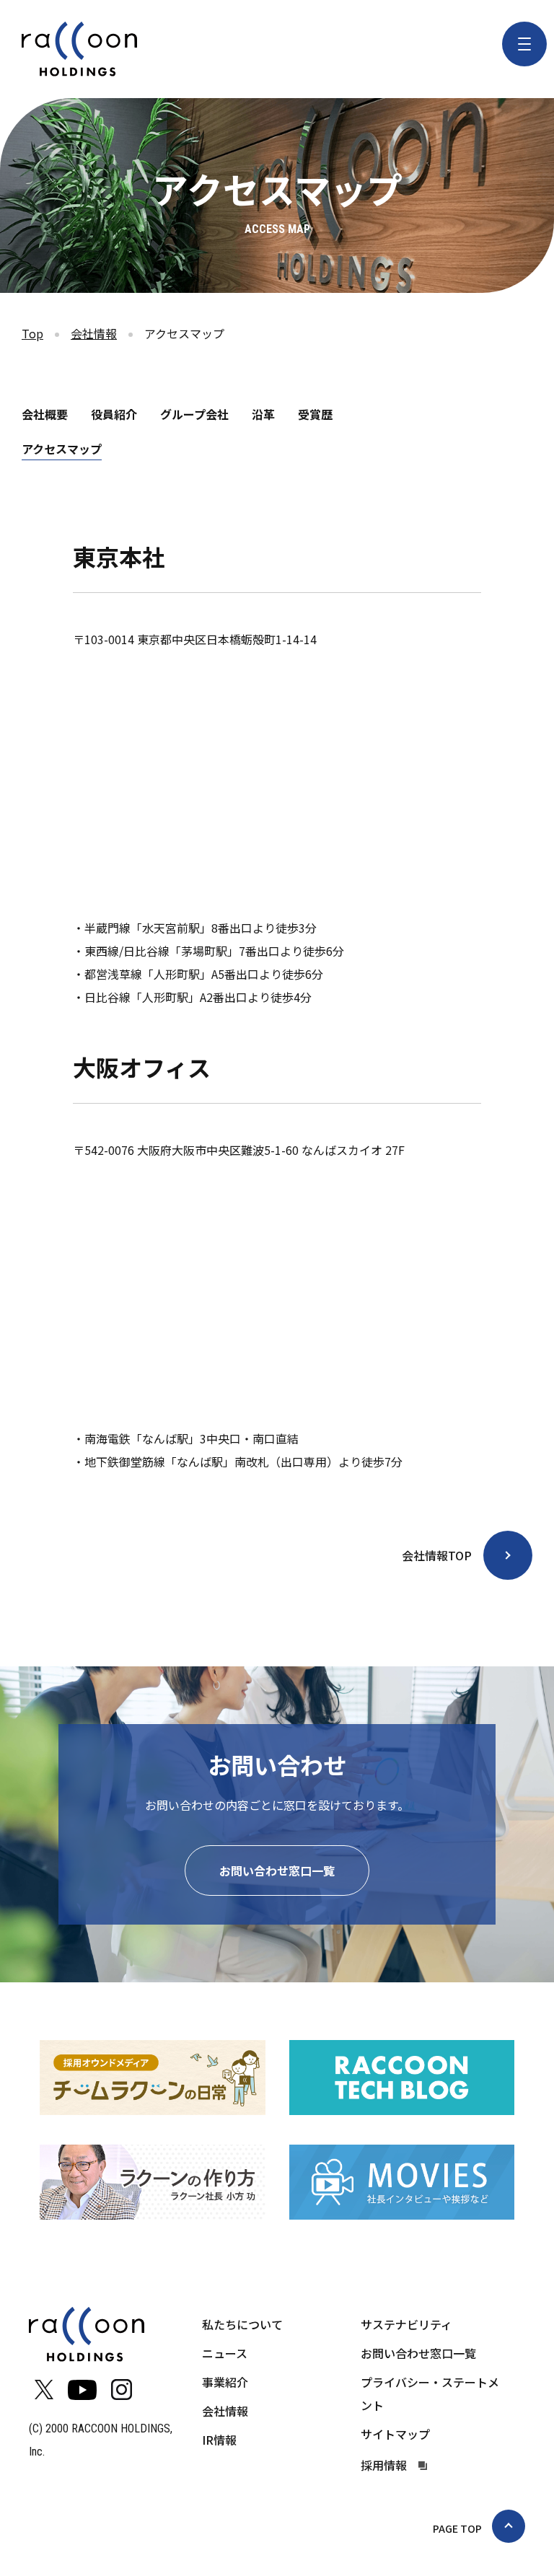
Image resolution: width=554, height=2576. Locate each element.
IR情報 (219, 2440)
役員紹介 (114, 414)
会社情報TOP (437, 1555)
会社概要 (45, 414)
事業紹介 (225, 2382)
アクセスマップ (62, 449)
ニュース (225, 2353)
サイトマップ (395, 2434)
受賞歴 (315, 414)
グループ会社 (194, 414)
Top (32, 333)
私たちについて (242, 2324)
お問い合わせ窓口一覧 (277, 1871)
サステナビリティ (406, 2324)
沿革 (263, 414)
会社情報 (94, 333)
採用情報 (384, 2465)
